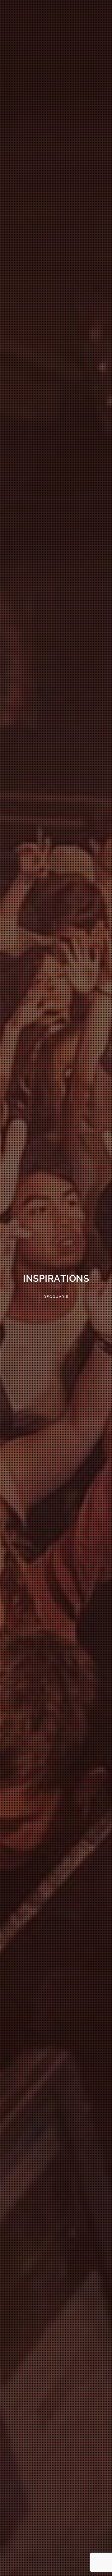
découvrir (56, 1297)
